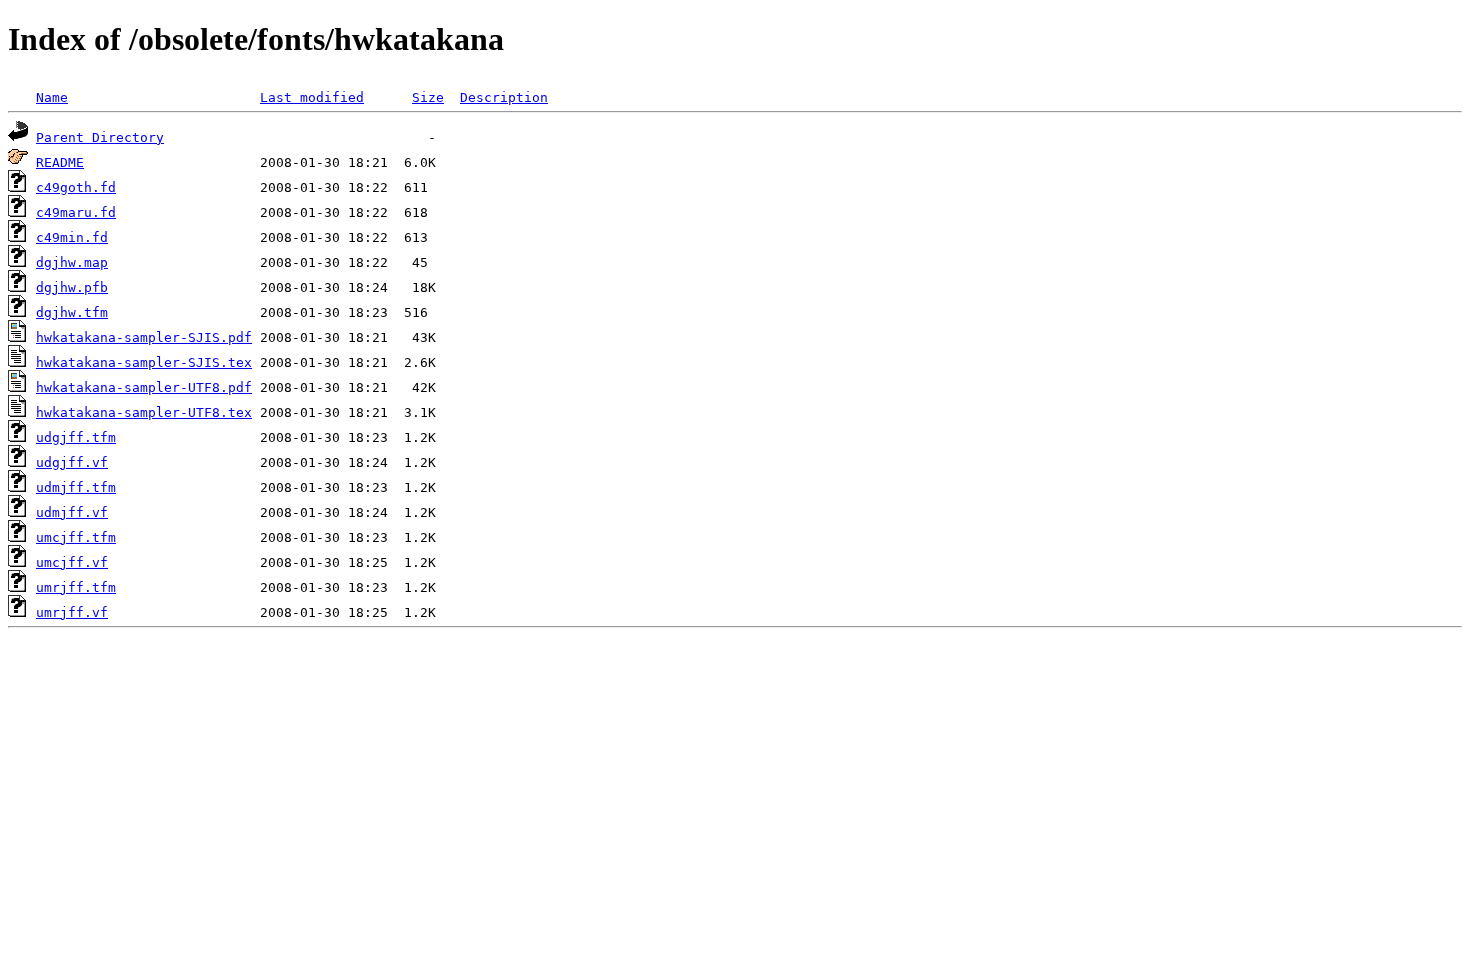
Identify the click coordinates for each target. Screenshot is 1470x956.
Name (52, 97)
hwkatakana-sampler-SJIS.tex (144, 362)
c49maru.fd (76, 212)
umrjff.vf (72, 612)
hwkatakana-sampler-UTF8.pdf (144, 387)
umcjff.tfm (76, 537)
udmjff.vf (72, 512)
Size (428, 97)
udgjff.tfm (76, 437)
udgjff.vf (72, 462)
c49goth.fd (76, 187)
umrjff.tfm (76, 587)
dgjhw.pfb (72, 287)
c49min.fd (72, 237)
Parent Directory (100, 137)
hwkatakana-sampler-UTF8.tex (144, 412)
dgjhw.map (72, 262)
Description (504, 97)
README (60, 162)
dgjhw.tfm (72, 312)
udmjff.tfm (76, 487)
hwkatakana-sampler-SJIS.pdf (144, 337)
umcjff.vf (72, 562)
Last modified (312, 97)
